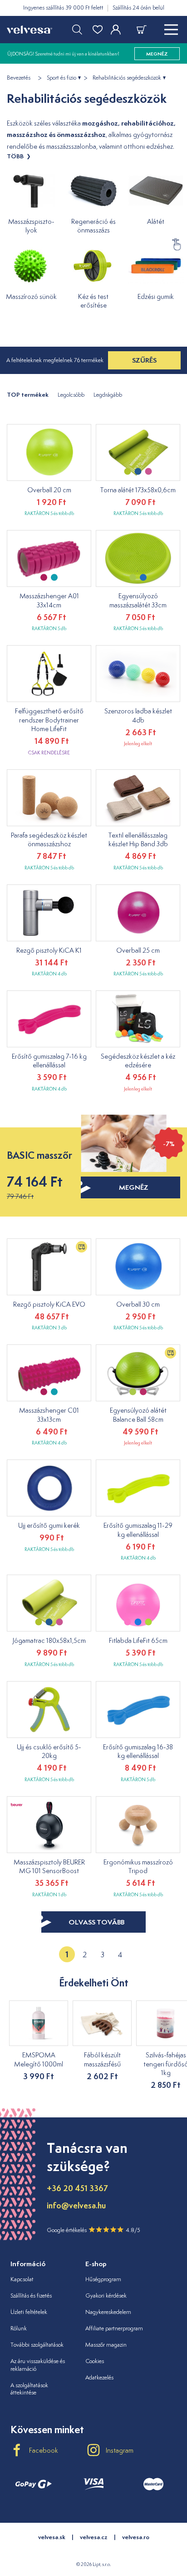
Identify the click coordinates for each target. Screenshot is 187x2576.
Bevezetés (19, 78)
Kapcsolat (22, 2279)
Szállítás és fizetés (31, 2296)
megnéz (134, 1187)
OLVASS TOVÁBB (96, 1922)
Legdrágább (108, 395)
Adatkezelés (99, 2377)
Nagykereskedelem (108, 2312)
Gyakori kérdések (106, 2296)
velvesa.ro (136, 2537)
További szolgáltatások (37, 2345)
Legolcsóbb (71, 395)
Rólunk (19, 2328)
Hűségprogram (103, 2279)
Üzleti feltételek (29, 2312)
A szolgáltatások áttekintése (29, 2389)
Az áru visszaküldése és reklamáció (38, 2365)
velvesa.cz (94, 2537)
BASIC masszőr (39, 1155)
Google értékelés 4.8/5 (93, 2230)
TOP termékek (28, 395)
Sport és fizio (62, 78)
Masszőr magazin (106, 2345)
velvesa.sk (52, 2537)
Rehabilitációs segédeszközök (127, 78)
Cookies (95, 2361)
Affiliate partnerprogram (114, 2328)
